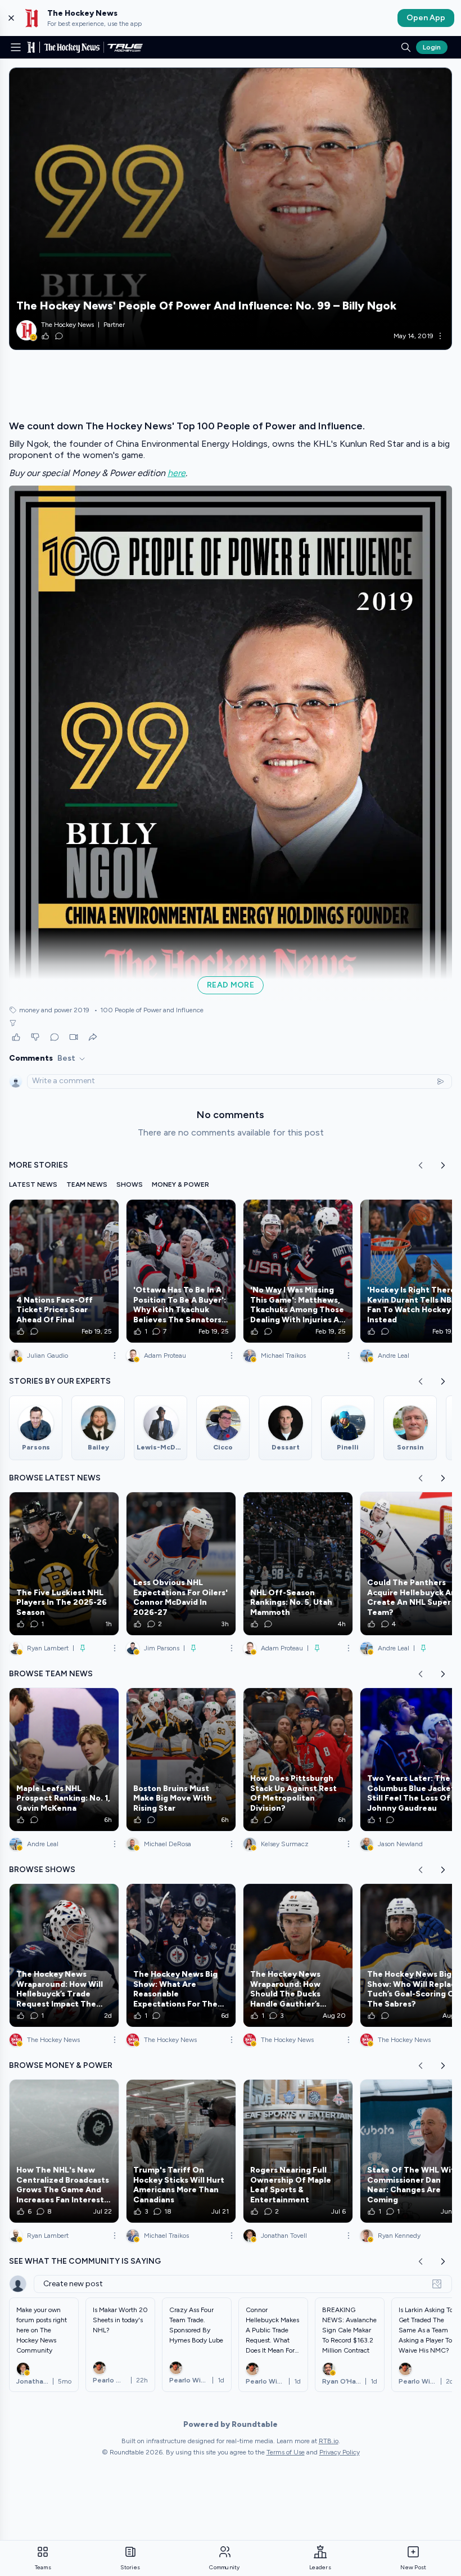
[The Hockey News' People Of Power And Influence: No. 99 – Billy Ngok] (231, 209)
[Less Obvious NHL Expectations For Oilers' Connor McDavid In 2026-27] (181, 1564)
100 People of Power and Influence (149, 1010)
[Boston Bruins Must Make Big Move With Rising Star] (181, 1760)
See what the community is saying (85, 2261)
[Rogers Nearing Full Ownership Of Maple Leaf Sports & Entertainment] (298, 2151)
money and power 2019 (54, 1010)
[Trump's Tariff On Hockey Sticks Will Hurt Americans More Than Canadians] (181, 2151)
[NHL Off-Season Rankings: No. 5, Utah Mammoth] (298, 1564)
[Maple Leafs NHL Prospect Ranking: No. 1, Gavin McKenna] (64, 1760)
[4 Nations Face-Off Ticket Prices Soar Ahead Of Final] (64, 1271)
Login (432, 47)
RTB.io (329, 2441)
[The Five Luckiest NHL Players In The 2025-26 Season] (64, 1564)
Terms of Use (286, 2452)
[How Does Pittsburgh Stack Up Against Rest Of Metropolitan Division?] (298, 1760)
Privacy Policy (340, 2452)
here (177, 473)
